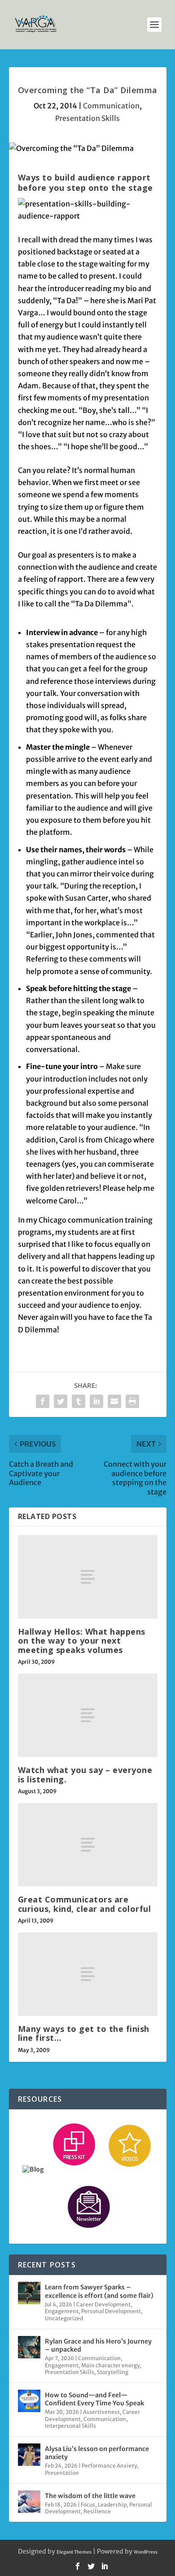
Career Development (103, 2304)
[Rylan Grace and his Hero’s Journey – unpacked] (29, 2347)
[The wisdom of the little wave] (29, 2502)
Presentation (62, 2473)
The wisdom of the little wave (90, 2496)
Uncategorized (64, 2318)
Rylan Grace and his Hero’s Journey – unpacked (98, 2345)
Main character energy (110, 2365)
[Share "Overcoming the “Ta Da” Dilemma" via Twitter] (61, 1401)
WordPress (146, 2552)
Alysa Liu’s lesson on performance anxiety (97, 2453)
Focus (88, 2505)
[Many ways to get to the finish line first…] (88, 1974)
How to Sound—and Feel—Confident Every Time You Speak (94, 2399)
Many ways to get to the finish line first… (84, 2033)
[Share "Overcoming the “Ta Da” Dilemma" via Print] (132, 1401)
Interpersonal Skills (70, 2426)
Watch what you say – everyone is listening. (85, 1774)
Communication (111, 106)
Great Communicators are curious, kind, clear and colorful (85, 1904)
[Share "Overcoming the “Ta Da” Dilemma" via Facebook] (43, 1401)
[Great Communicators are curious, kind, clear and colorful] (88, 1845)
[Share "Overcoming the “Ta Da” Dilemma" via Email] (114, 1401)
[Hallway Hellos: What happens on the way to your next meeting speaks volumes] (88, 1577)
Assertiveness (101, 2412)
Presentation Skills (87, 118)
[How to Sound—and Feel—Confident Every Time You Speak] (29, 2401)
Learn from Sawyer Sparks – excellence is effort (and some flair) (99, 2291)
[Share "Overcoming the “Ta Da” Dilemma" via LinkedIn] (96, 1401)
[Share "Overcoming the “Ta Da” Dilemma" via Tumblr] (79, 1401)
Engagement (62, 2311)
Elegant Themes (74, 2552)
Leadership (112, 2505)
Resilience (97, 2511)
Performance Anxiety (109, 2466)
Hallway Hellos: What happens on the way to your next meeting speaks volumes (82, 1640)
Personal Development (111, 2311)
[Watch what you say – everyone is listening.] (88, 1715)
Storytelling (113, 2372)
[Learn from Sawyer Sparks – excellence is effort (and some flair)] (29, 2293)
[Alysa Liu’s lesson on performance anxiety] (29, 2455)
